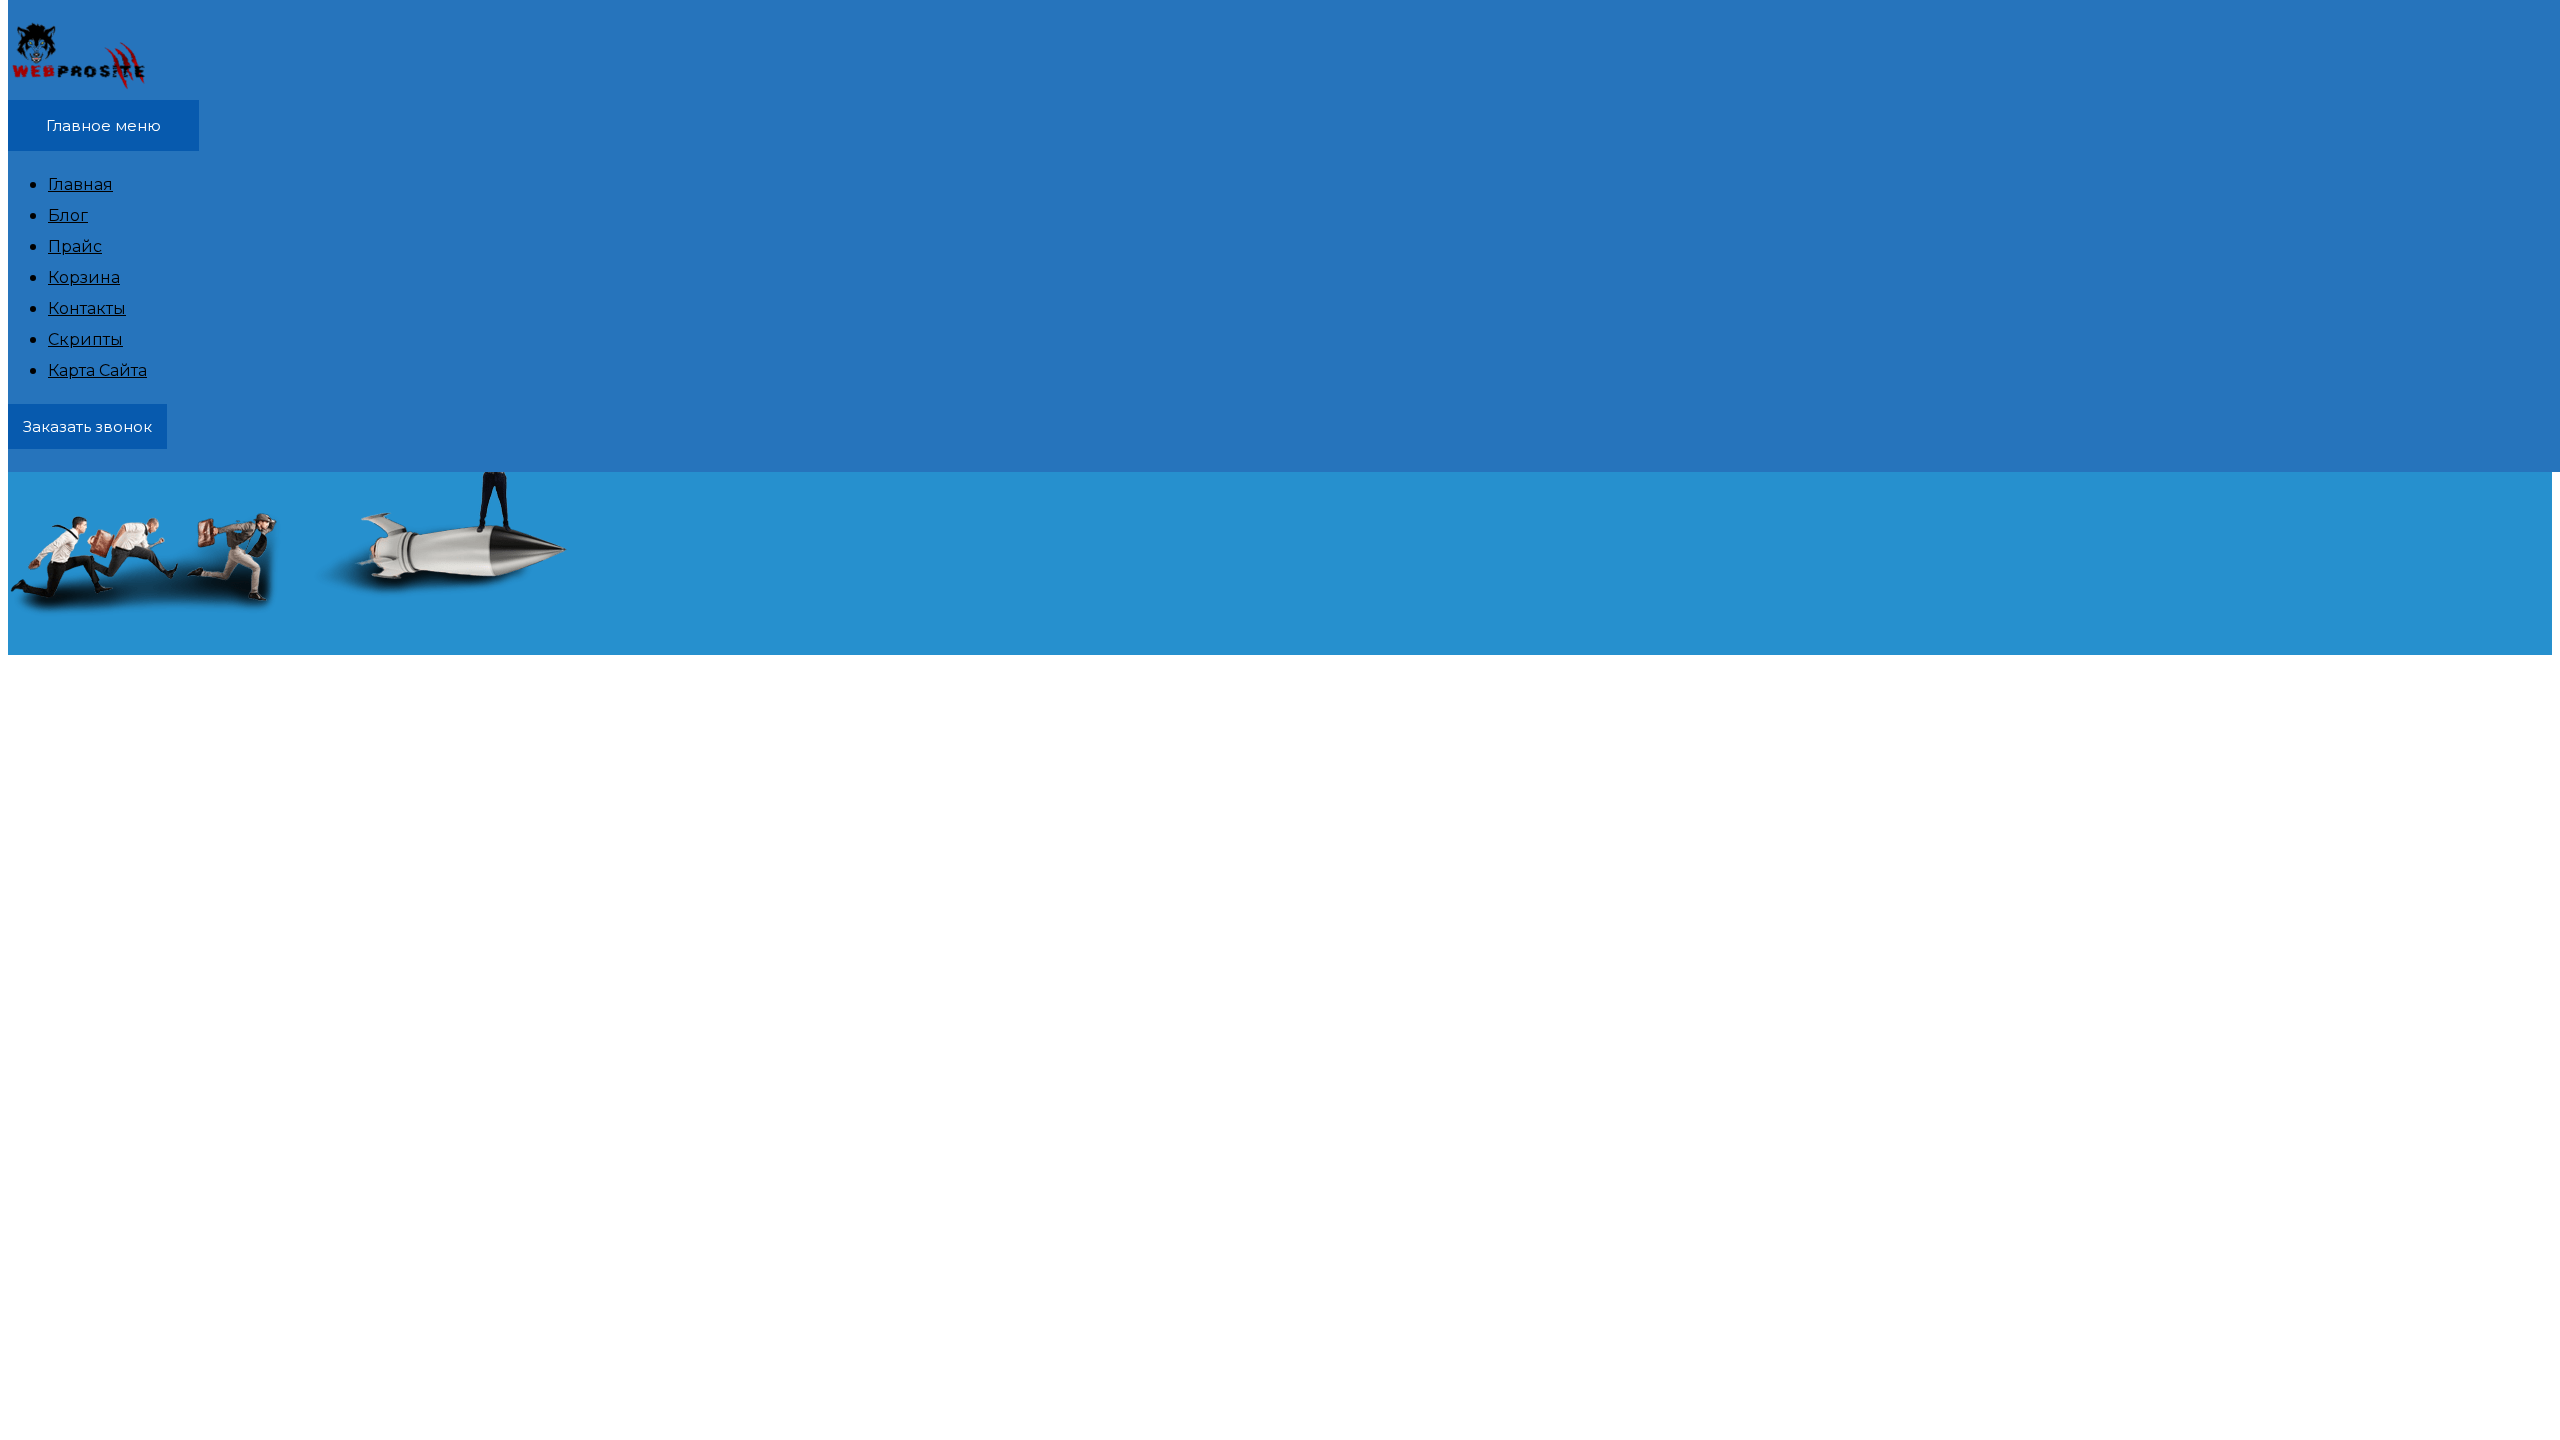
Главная (80, 184)
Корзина (84, 277)
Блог (68, 215)
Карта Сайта (97, 370)
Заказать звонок (87, 426)
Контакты (87, 308)
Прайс (75, 246)
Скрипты (85, 339)
